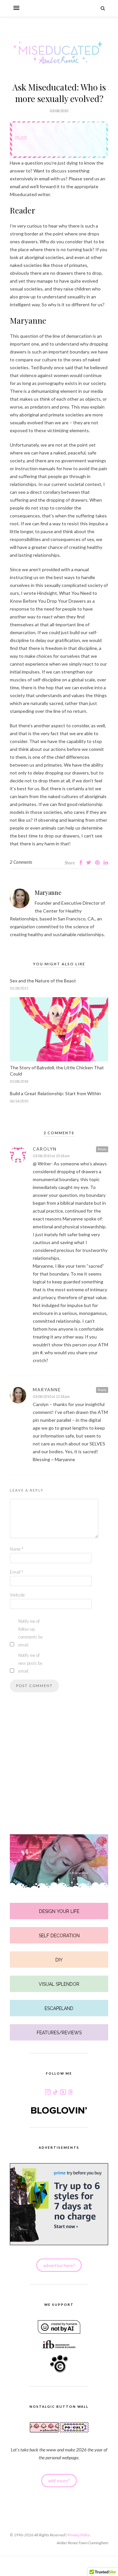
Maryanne (48, 893)
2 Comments (21, 862)
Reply (102, 1149)
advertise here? (59, 2265)
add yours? (59, 2480)
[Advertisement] (59, 1776)
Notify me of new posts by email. (30, 1663)
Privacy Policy (79, 2535)
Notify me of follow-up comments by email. (30, 1633)
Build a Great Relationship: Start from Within (55, 1093)
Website (17, 1595)
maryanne (47, 1390)
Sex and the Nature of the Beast (43, 981)
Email (16, 1572)
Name (17, 1549)
